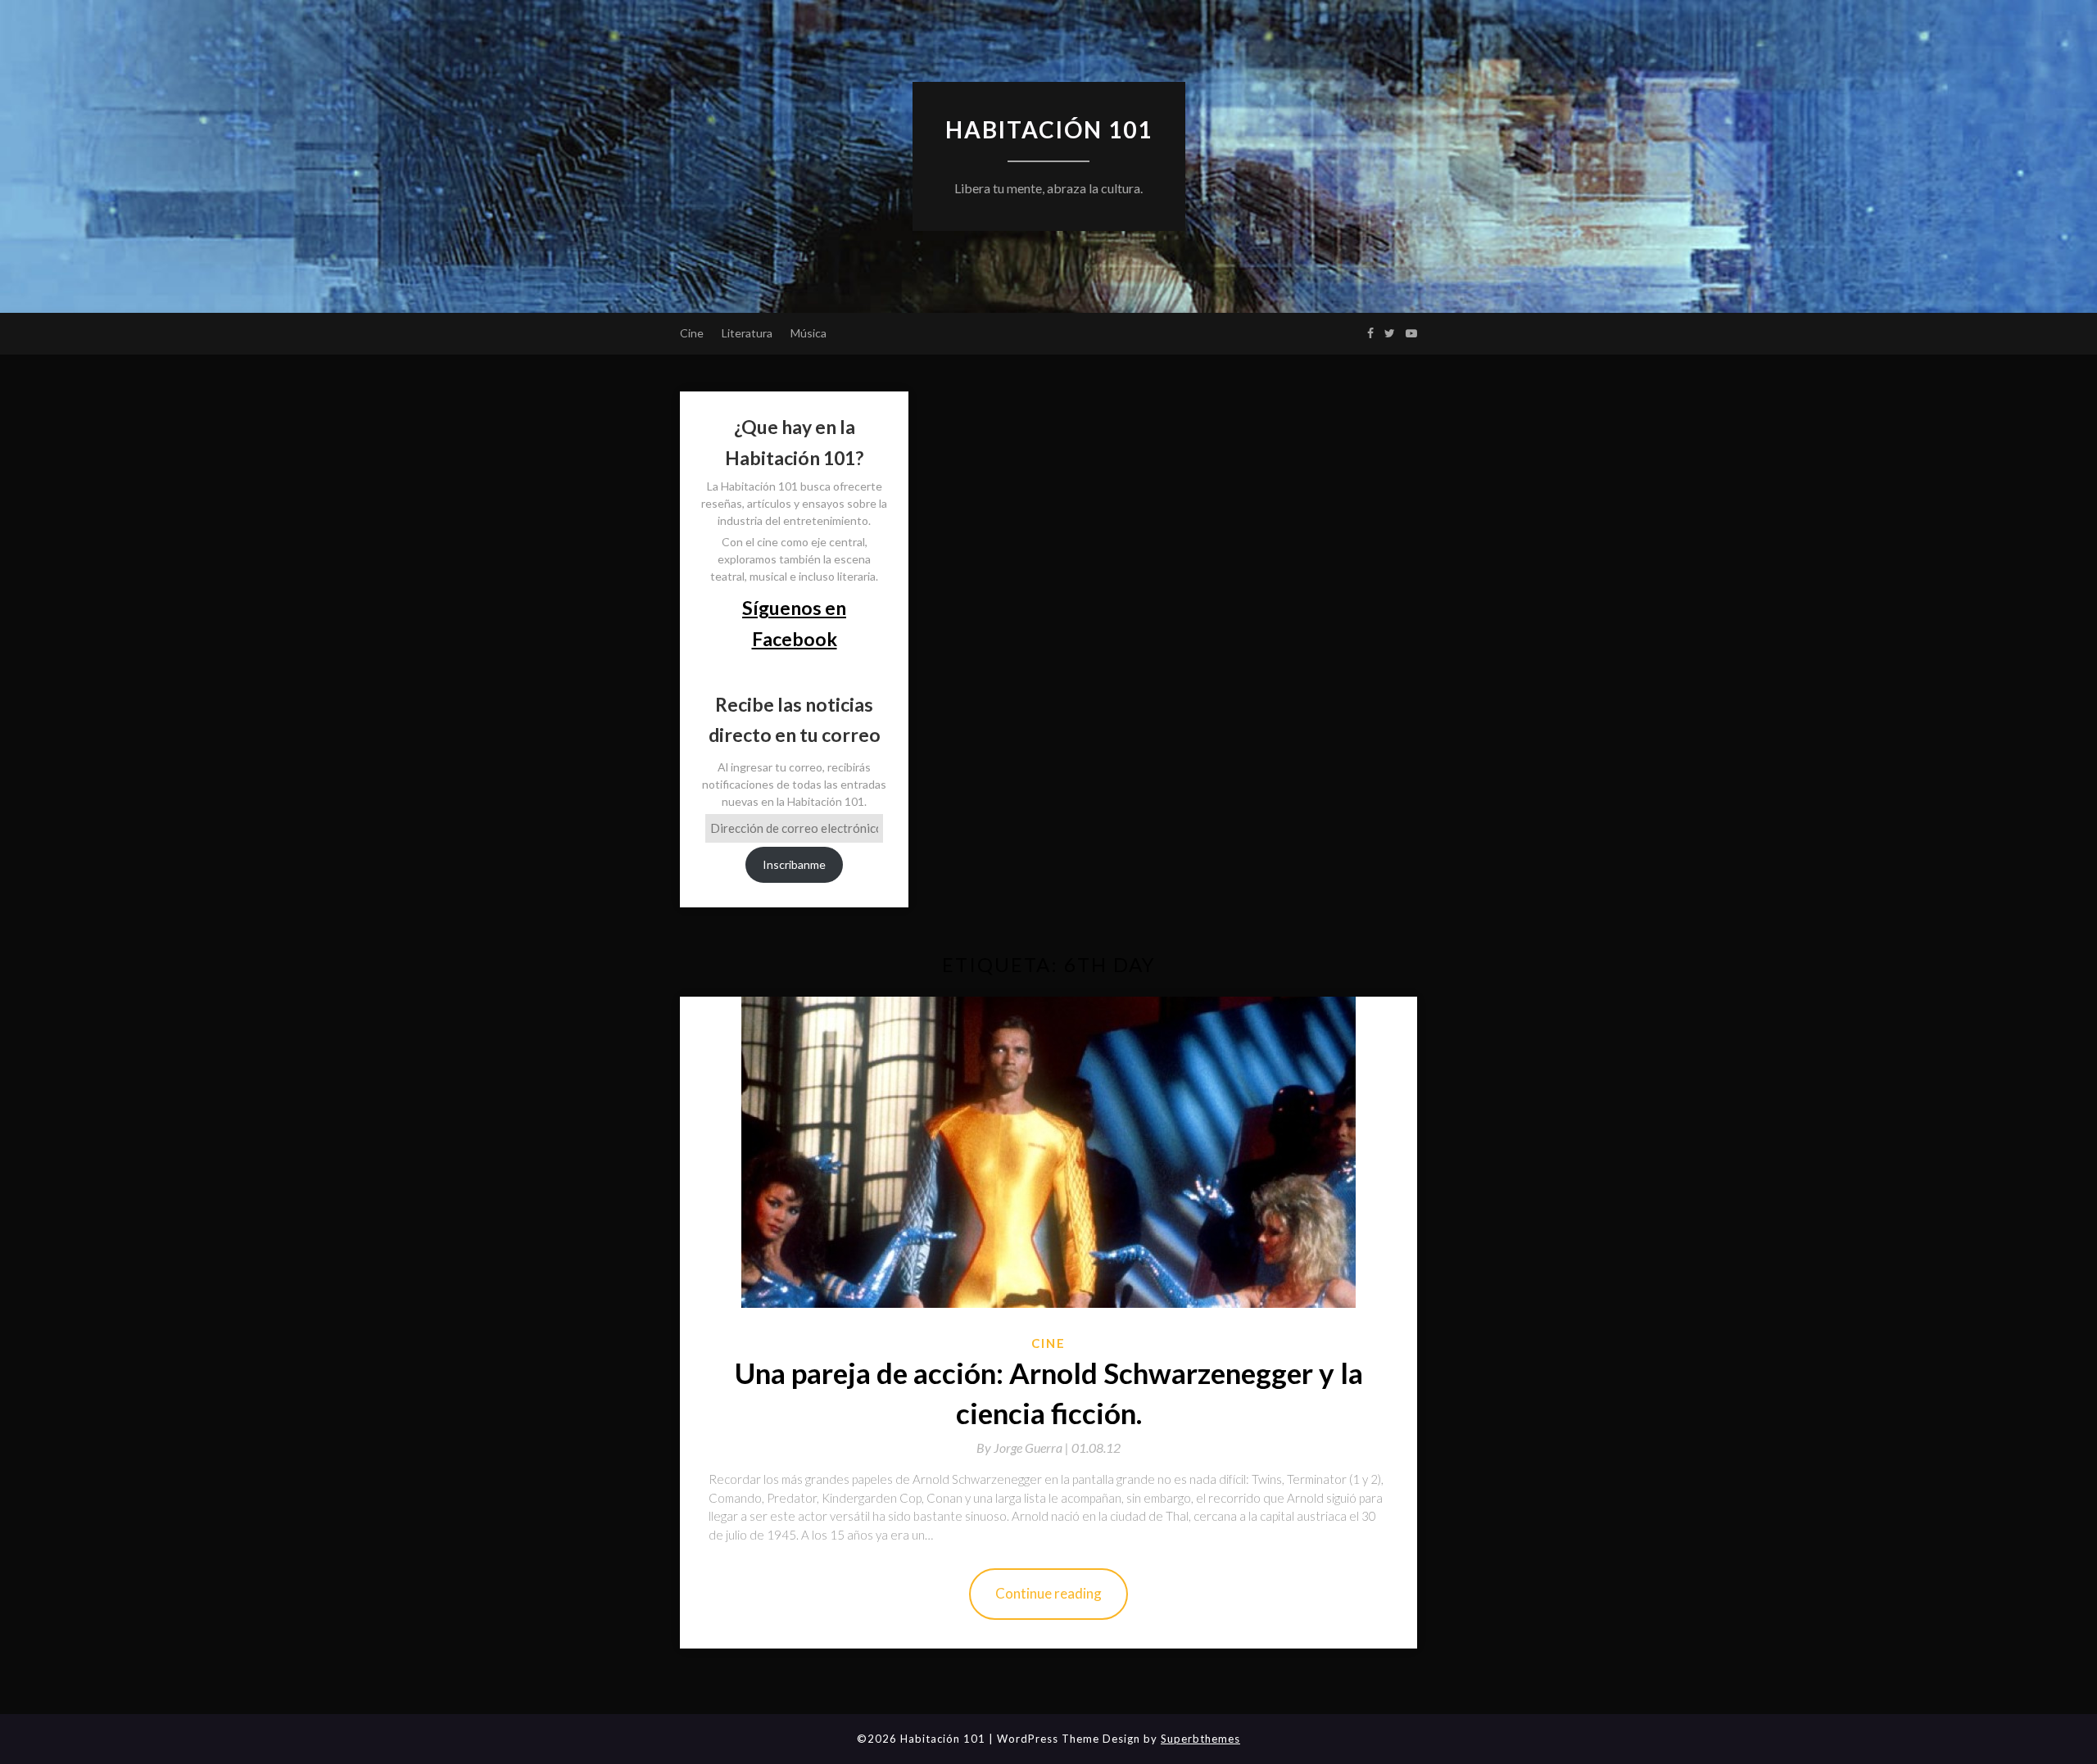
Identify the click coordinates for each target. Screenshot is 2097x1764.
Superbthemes (1200, 1739)
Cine (692, 333)
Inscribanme (794, 864)
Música (808, 333)
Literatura (747, 333)
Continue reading (1048, 1593)
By (1024, 1447)
